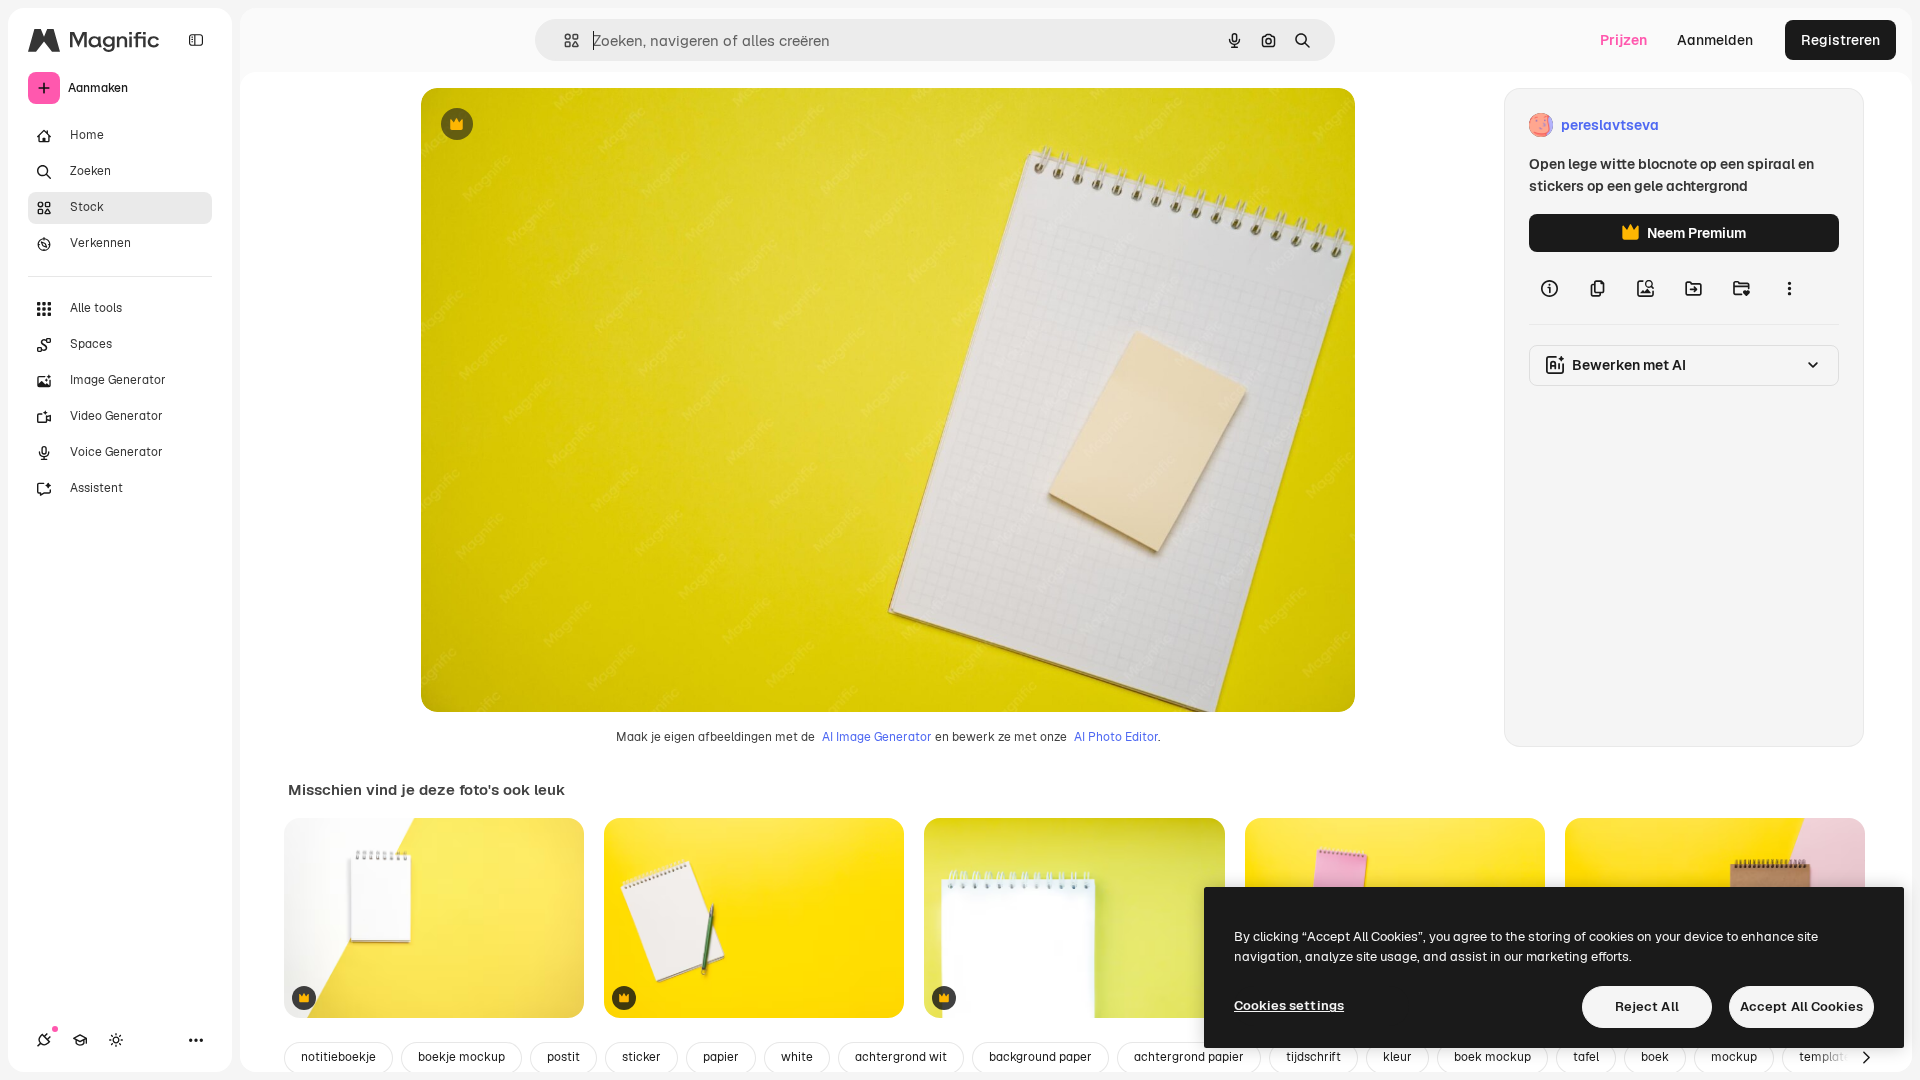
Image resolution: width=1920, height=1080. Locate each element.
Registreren (1840, 40)
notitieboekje (338, 1057)
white (797, 1057)
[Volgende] (1866, 1058)
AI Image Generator (877, 737)
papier (721, 1057)
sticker (641, 1057)
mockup (1734, 1057)
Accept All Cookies (1801, 1006)
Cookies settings (1289, 1005)
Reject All (1647, 1006)
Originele (552, 125)
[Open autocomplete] (563, 40)
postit (563, 1057)
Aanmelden (1715, 40)
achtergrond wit (901, 1057)
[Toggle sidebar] (196, 40)
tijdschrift (1313, 1057)
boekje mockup (461, 1057)
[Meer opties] (1789, 288)
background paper (1040, 1057)
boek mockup (1492, 1057)
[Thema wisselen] (116, 1040)
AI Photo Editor (1116, 737)
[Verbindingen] (44, 1040)
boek (1655, 1057)
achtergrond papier (1189, 1057)
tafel (1586, 1057)
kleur (1397, 1057)
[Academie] (80, 1040)
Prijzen (1623, 40)
